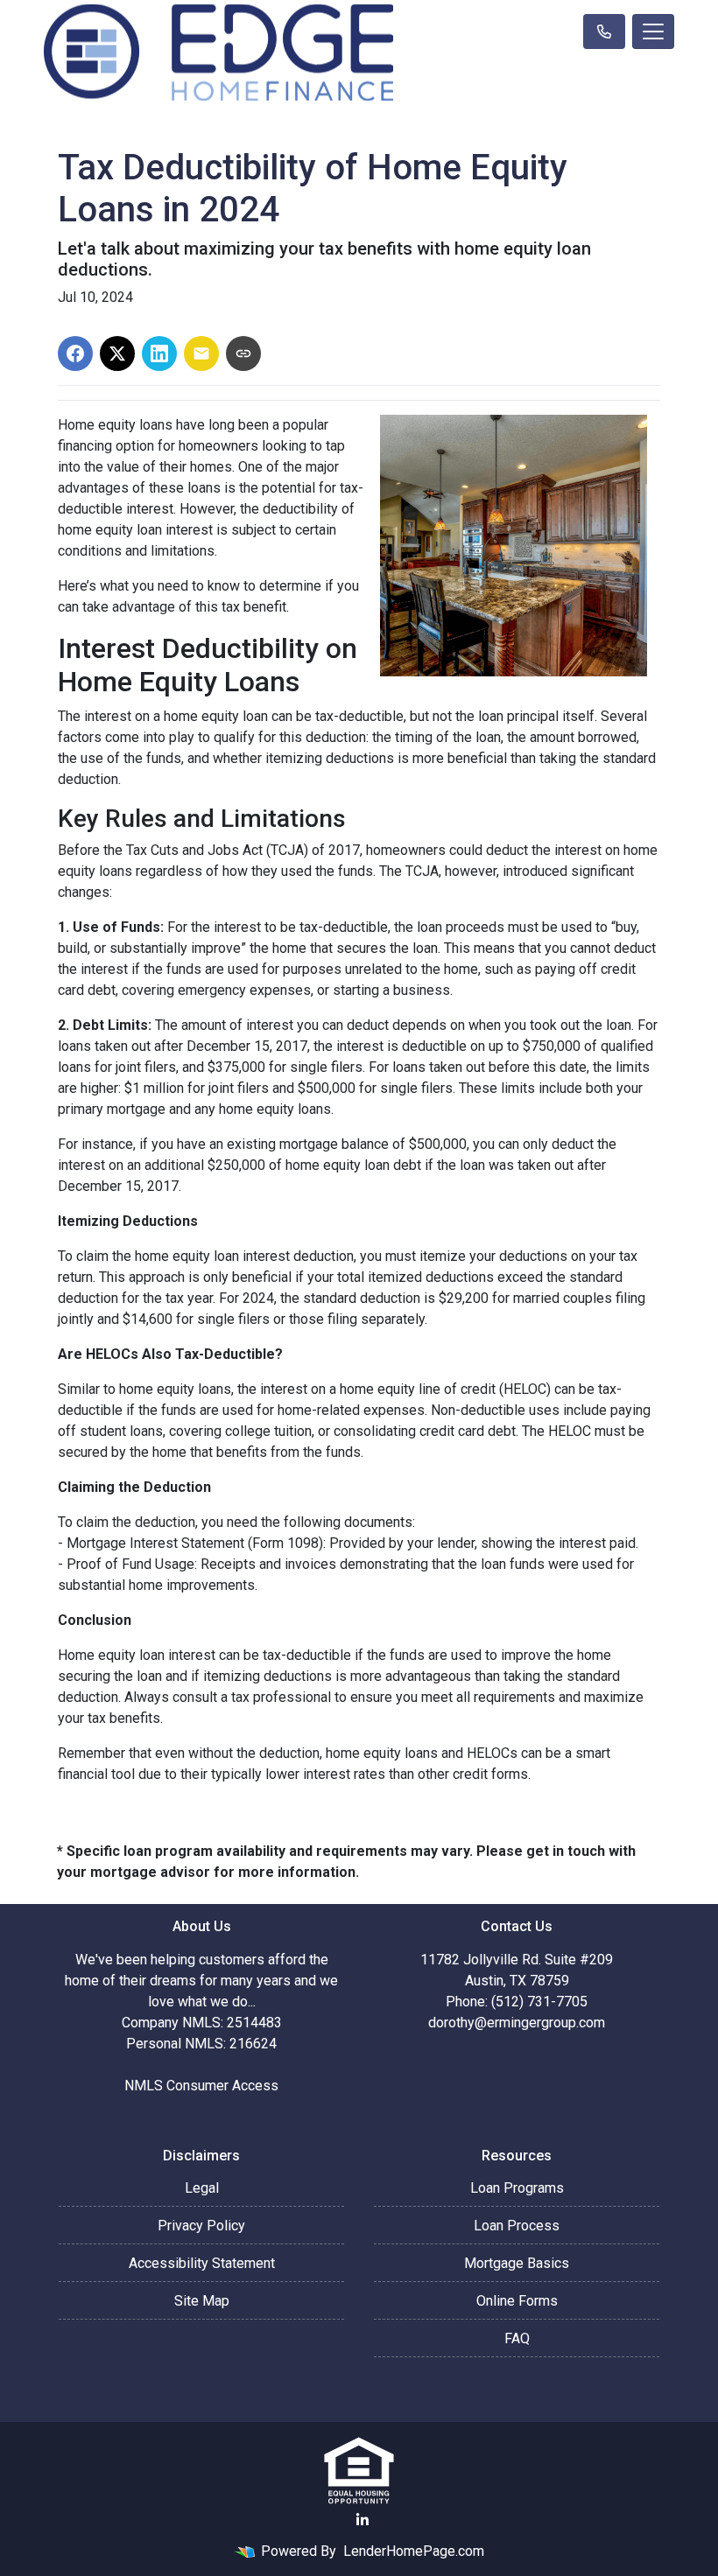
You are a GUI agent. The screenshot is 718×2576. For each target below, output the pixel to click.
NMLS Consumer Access (201, 2086)
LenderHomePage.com (414, 2551)
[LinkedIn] (363, 2520)
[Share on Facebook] (75, 353)
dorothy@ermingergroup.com (517, 2023)
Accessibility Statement (202, 2263)
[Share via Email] (201, 353)
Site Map (202, 2301)
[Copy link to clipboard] (243, 353)
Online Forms (517, 2301)
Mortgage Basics (517, 2263)
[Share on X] (117, 353)
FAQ (517, 2338)
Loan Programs (517, 2188)
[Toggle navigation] (653, 31)
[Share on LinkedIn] (159, 353)
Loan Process (517, 2226)
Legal (202, 2188)
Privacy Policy (201, 2226)
